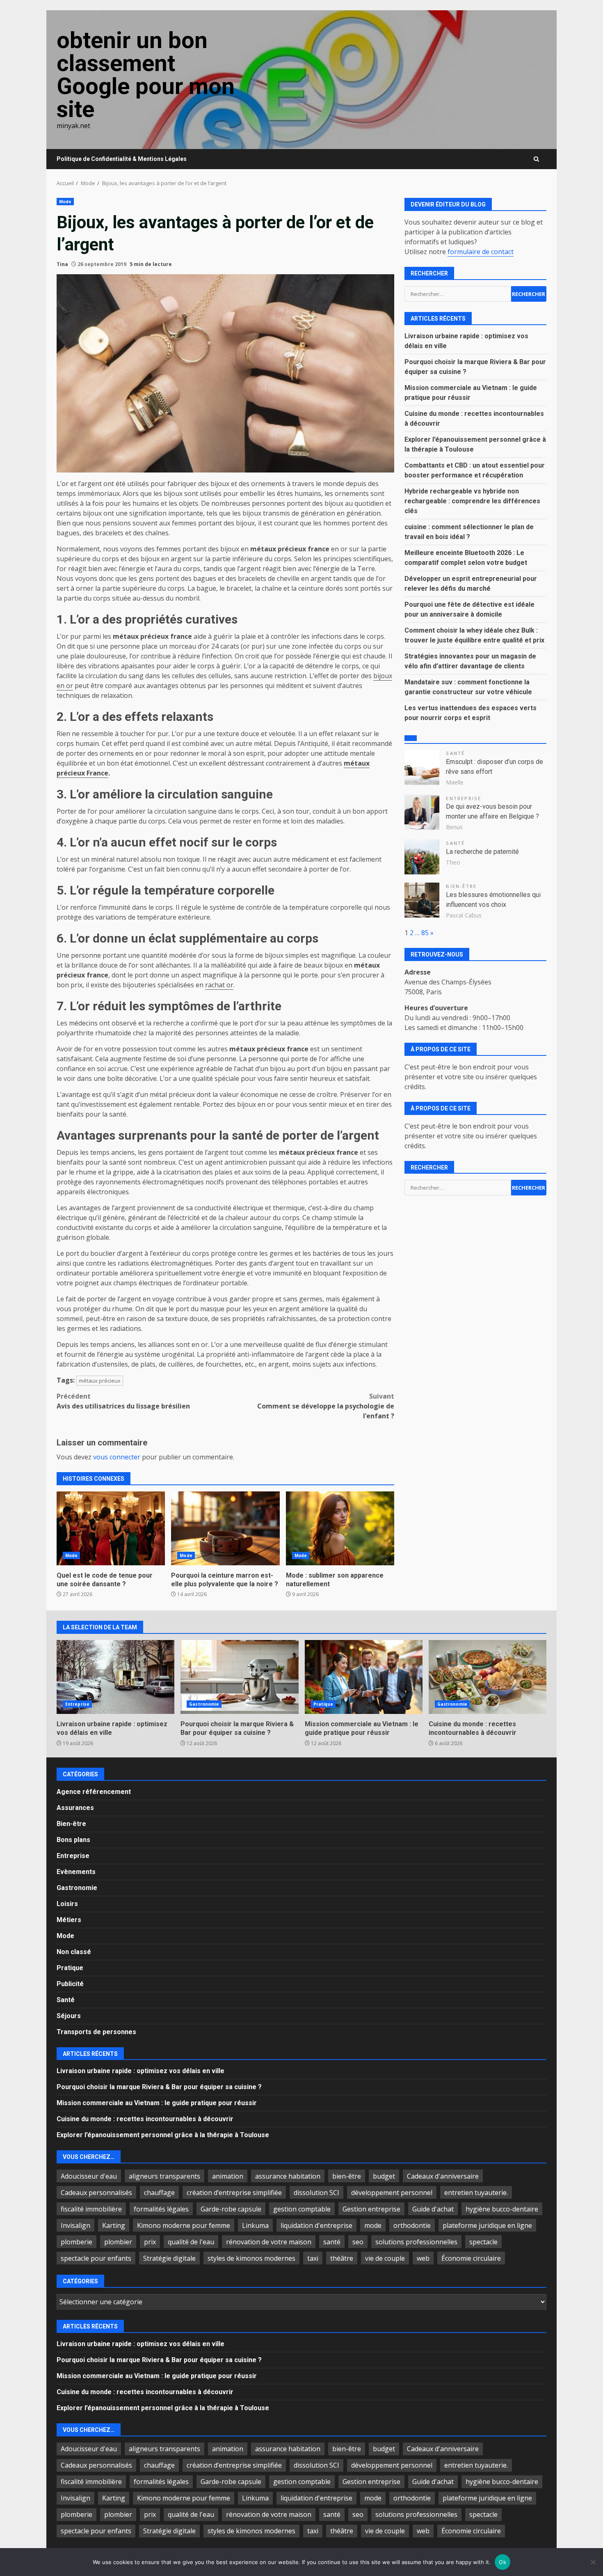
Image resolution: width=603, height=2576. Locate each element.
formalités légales (161, 2209)
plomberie (77, 2242)
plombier (118, 2242)
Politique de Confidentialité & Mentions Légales (122, 159)
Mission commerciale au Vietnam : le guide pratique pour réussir (364, 1677)
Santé (455, 753)
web (423, 2258)
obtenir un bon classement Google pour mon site (146, 75)
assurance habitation (288, 2176)
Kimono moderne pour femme (184, 2225)
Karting (114, 2225)
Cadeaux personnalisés (96, 2193)
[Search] (536, 159)
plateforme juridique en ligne (487, 2225)
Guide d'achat (433, 2209)
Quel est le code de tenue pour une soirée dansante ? (111, 1528)
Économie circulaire (471, 2258)
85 (425, 932)
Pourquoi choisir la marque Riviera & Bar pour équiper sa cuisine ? (239, 1677)
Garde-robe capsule (231, 2209)
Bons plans (73, 1840)
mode (373, 2225)
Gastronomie (204, 1704)
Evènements (76, 1872)
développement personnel (392, 2193)
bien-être (347, 2176)
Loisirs (67, 1904)
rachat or (219, 985)
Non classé (74, 1952)
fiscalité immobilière (91, 2209)
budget (384, 2176)
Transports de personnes (96, 2032)
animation (228, 2176)
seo (358, 2242)
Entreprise (464, 798)
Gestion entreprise (371, 2209)
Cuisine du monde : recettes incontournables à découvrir (488, 1677)
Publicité (70, 1984)
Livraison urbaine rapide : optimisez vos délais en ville (115, 1677)
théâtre (342, 2258)
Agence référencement (94, 1792)
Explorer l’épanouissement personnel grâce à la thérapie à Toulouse (163, 2135)
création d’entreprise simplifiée (234, 2193)
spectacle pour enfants (96, 2258)
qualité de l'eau (191, 2242)
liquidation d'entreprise (316, 2225)
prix (150, 2242)
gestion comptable (302, 2209)
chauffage (159, 2193)
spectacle (483, 2242)
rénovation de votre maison (269, 2242)
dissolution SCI (316, 2193)
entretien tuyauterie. (476, 2193)
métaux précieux (100, 1381)
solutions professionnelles (416, 2242)
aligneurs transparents (164, 2176)
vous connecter (117, 1457)
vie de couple (385, 2258)
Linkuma (255, 2225)
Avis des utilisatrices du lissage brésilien (123, 1401)
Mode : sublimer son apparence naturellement (340, 1528)
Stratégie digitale (169, 2258)
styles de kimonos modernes (251, 2258)
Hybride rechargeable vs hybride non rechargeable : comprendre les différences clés (472, 501)
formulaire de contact (481, 251)
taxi (313, 2258)
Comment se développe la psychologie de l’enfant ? (326, 1406)
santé (332, 2242)
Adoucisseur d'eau (89, 2176)
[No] (593, 2562)
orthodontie (412, 2225)
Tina (62, 264)
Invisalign (75, 2225)
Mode (65, 202)
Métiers (69, 1920)
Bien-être (461, 886)
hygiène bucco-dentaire (502, 2209)
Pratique (323, 1704)
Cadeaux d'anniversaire (443, 2176)
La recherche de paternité (482, 851)
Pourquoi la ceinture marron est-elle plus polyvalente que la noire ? (225, 1528)
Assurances (75, 1808)
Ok (502, 2562)
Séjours (69, 2016)
